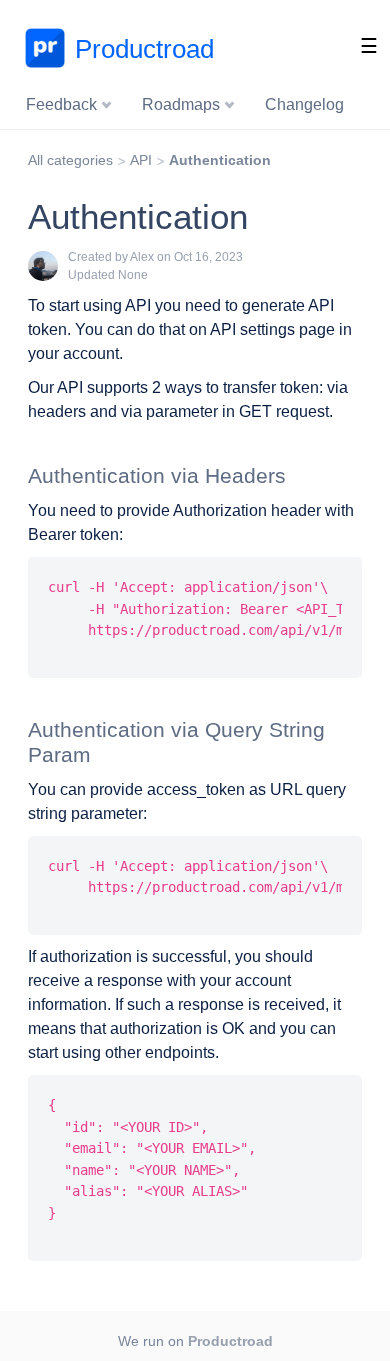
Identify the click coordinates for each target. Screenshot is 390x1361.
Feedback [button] (63, 104)
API (141, 160)
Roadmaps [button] (183, 104)
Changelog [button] (304, 104)
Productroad (144, 49)
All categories (70, 160)
